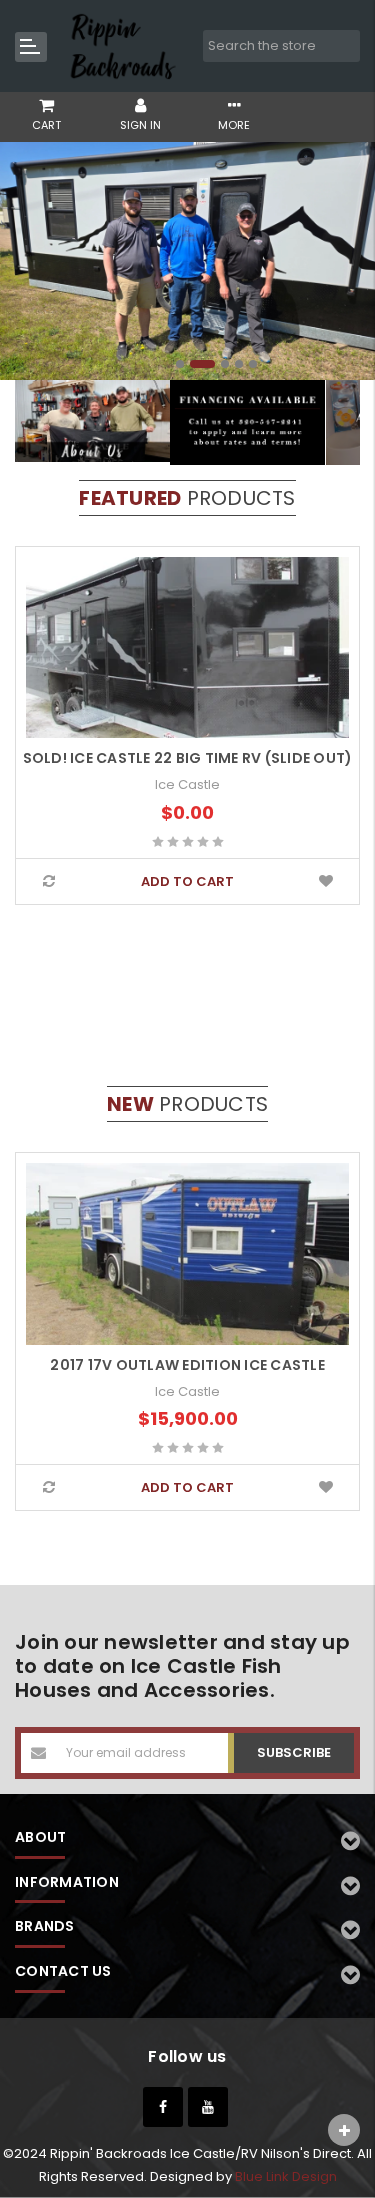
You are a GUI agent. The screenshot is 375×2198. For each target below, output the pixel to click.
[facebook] (163, 2107)
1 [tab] (180, 364)
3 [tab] (225, 364)
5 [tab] (253, 364)
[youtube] (208, 2107)
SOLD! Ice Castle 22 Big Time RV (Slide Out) (188, 758)
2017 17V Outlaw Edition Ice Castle (187, 1365)
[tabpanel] (187, 261)
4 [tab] (239, 364)
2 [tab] (202, 364)
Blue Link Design (286, 2176)
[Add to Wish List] (326, 881)
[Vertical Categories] (31, 47)
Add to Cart (187, 881)
